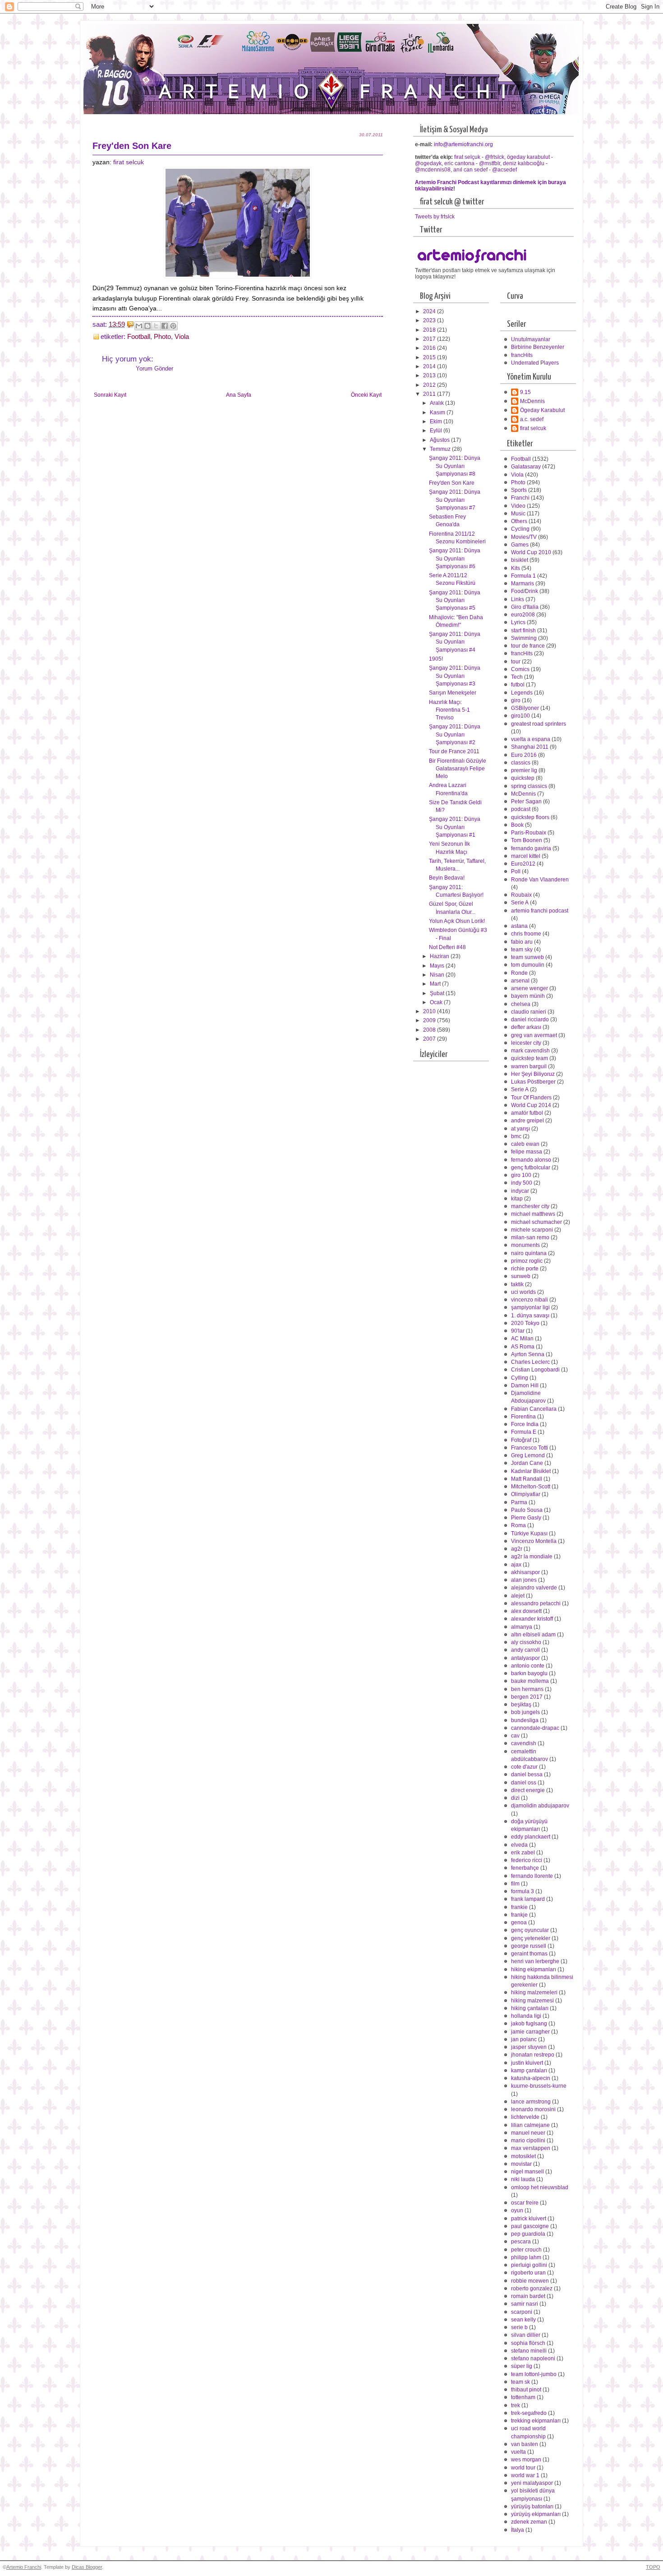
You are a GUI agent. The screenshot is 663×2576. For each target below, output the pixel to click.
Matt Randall (527, 1479)
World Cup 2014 (531, 1105)
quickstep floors (530, 817)
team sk (520, 2382)
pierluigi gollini (529, 2265)
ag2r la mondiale (532, 1557)
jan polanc (524, 2039)
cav (515, 1736)
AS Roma (523, 1347)
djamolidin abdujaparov (540, 1806)
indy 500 (522, 1183)
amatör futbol (527, 1113)
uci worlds (523, 1292)
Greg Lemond (528, 1455)
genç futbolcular (531, 1168)
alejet (518, 1596)
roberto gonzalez (532, 2289)
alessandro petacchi (536, 1603)
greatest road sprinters (539, 724)
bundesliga (525, 1720)
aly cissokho (526, 1642)
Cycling (520, 529)
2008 (430, 1030)
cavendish (524, 1743)
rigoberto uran (528, 2273)
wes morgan (526, 2460)
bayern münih (528, 996)
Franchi (520, 498)
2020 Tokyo (525, 1323)
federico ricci (527, 1860)
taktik (517, 1284)
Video (518, 506)
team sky (522, 950)
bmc (516, 1136)
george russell (529, 1946)
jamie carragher (530, 2032)
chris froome (526, 934)
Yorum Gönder (154, 368)
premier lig (524, 770)
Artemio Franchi (24, 2567)
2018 (430, 330)
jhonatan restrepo (533, 2055)
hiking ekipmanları (534, 1969)
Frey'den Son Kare (452, 483)
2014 (430, 366)
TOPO (653, 2567)
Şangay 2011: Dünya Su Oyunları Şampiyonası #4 (455, 642)
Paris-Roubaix (529, 833)
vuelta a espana (531, 739)
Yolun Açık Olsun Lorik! (457, 921)
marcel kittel (526, 856)
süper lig (522, 2366)
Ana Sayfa (239, 395)
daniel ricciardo (530, 1019)
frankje (519, 1915)
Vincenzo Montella (534, 1541)
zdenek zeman (529, 2522)
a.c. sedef (532, 419)
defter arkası (526, 1027)
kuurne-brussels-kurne (539, 2086)
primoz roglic (527, 1261)
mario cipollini (528, 2140)
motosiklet (523, 2156)
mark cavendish (530, 1051)
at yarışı (520, 1129)
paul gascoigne (530, 2226)
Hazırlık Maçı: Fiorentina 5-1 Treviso (449, 710)
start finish (523, 630)
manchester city (530, 1206)
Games (520, 545)
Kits (516, 568)
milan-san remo (530, 1237)
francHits (522, 355)
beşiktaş (521, 1705)
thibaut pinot (526, 2390)
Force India (525, 1424)
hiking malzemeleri (534, 1992)
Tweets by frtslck (435, 217)
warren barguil (529, 1066)
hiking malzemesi (532, 2001)
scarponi (522, 2312)
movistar (521, 2164)
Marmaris (523, 584)
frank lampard (528, 1899)
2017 (430, 339)
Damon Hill (525, 1385)
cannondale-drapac (535, 1728)
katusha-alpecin (531, 2078)
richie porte (525, 1269)
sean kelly (523, 2320)
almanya (522, 1627)
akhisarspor (525, 1572)
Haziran (440, 956)
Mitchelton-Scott (531, 1487)
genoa (519, 1923)
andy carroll (525, 1650)
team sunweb (527, 957)
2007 (430, 1039)
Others (519, 521)
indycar (520, 1191)
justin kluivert (527, 2063)
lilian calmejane (530, 2125)
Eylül (437, 431)
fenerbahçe (525, 1868)
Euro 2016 (524, 755)
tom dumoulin (528, 965)
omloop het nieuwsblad (540, 2187)
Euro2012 (523, 864)
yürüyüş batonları (532, 2507)
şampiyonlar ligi (530, 1307)
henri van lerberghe (535, 1961)
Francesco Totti (529, 1448)
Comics (520, 669)
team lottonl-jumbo (534, 2374)
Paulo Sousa (527, 1510)
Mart (436, 984)
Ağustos (440, 440)
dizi (515, 1798)
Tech (517, 677)
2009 (430, 1020)
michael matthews (533, 1214)
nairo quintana (529, 1253)
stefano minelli (529, 2351)
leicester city (526, 1043)
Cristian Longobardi (535, 1370)
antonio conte (528, 1666)
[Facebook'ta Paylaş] (165, 326)
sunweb (521, 1276)
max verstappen (531, 2148)
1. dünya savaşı (530, 1316)
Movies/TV (524, 537)
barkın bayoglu (529, 1673)
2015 (430, 357)
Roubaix (521, 895)
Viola (182, 337)
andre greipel (527, 1121)
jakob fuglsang (529, 2024)
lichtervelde (525, 2117)
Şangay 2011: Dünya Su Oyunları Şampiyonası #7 (455, 500)
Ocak (437, 1002)
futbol (518, 685)
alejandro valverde (534, 1588)
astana (519, 926)
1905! (436, 659)
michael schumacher (536, 1222)
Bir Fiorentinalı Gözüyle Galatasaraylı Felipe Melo (458, 769)
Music (518, 514)
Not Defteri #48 (447, 947)
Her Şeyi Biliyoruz (533, 1074)
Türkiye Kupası (529, 1534)
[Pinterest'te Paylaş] (173, 326)
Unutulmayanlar (531, 339)
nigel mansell (527, 2172)
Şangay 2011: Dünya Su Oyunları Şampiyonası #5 (455, 600)
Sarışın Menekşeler (453, 693)
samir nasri (525, 2304)
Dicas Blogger (87, 2567)
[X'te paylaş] (156, 326)
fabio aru (522, 942)
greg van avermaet (534, 1035)
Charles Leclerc (530, 1362)
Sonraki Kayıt (110, 395)
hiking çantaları (530, 2008)
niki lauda (523, 2179)
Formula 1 (523, 576)
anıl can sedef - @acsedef (485, 170)
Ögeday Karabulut (542, 410)
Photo (162, 337)
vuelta (518, 2452)
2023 (430, 320)
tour (516, 662)
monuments (525, 1245)
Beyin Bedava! (447, 878)
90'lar (518, 1331)
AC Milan (522, 1339)
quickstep (523, 778)
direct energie (528, 1790)
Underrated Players (535, 363)
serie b (519, 2327)
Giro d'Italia (525, 607)
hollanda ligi (526, 2016)
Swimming (524, 638)
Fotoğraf (521, 1440)
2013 (430, 375)
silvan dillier (526, 2335)
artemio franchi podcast (540, 911)
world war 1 (525, 2475)
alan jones (524, 1580)
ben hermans (527, 1689)
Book (517, 825)
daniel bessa (527, 1774)
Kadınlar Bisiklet (531, 1471)
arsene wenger (529, 988)
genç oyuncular (530, 1930)
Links (518, 599)
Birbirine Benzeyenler (538, 347)
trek (516, 2405)
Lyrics (518, 622)
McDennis (532, 401)
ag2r (517, 1549)
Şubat (438, 993)
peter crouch (526, 2250)
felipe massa (527, 1152)
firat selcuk (129, 162)
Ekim (437, 422)
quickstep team (529, 1058)
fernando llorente (532, 1876)
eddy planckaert (531, 1837)
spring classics (529, 786)
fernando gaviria (531, 848)
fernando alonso (531, 1160)
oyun (517, 2210)
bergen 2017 (527, 1697)
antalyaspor (525, 1658)
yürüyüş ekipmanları (536, 2514)
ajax (516, 1565)
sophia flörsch (528, 2343)
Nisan (438, 975)
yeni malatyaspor (532, 2483)
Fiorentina (523, 1417)
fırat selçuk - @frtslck (479, 157)
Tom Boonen (527, 840)
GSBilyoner (525, 708)
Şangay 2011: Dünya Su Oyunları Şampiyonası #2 (455, 734)
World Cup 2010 (531, 552)
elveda (519, 1845)
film (515, 1884)
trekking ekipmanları (536, 2421)
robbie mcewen (530, 2281)
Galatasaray (526, 467)
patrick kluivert (529, 2219)
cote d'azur (524, 1767)
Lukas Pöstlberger (533, 1082)
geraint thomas (529, 1954)
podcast (521, 809)
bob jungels (525, 1712)
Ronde (519, 973)
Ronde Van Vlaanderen (540, 880)
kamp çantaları (529, 2071)
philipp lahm (526, 2257)
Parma (519, 1502)
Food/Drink (525, 591)
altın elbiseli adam (533, 1635)
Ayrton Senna (528, 1354)
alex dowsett (526, 1611)
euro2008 (523, 615)
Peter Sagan (526, 802)
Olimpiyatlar (526, 1494)
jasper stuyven (529, 2047)
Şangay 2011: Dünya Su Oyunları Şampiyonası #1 (455, 827)
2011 (430, 394)
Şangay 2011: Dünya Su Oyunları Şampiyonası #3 (455, 676)
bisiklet (520, 560)
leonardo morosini (533, 2109)
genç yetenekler (531, 1938)
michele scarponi (532, 1230)
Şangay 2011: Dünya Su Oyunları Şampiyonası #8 (455, 466)
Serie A (520, 903)
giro (516, 700)
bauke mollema (530, 1681)
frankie (519, 1907)
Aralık (437, 403)
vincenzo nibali (529, 1300)
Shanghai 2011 (530, 747)
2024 (430, 311)
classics (521, 763)
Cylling (520, 1378)
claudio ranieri (529, 1012)
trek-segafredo (529, 2413)
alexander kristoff (532, 1619)
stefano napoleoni (533, 2358)
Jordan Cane (527, 1463)
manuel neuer (528, 2133)
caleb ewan (525, 1144)
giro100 (520, 716)
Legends (522, 693)
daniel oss (524, 1783)
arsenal (520, 981)
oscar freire (525, 2203)
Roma (518, 1525)
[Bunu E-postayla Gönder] (139, 326)
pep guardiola (528, 2234)
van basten (525, 2444)
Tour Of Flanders (531, 1098)
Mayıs (438, 966)
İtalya (518, 2530)
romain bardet (528, 2296)
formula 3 (523, 1891)
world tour (523, 2468)
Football (139, 337)
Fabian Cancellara (534, 1409)
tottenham (523, 2397)
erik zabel (523, 1853)
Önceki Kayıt (366, 395)
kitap (517, 1199)
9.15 (525, 392)
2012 (430, 385)
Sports (519, 490)
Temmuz (441, 449)
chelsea (521, 1004)
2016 (430, 348)
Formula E (524, 1432)
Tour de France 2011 (454, 751)
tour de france (528, 646)
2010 (430, 1011)
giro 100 (521, 1175)
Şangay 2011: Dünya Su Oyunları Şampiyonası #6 (455, 558)
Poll (516, 871)
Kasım (438, 412)
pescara (521, 2242)
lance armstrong (531, 2102)
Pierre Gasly (526, 1518)
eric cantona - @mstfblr (472, 163)
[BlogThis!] (147, 326)
